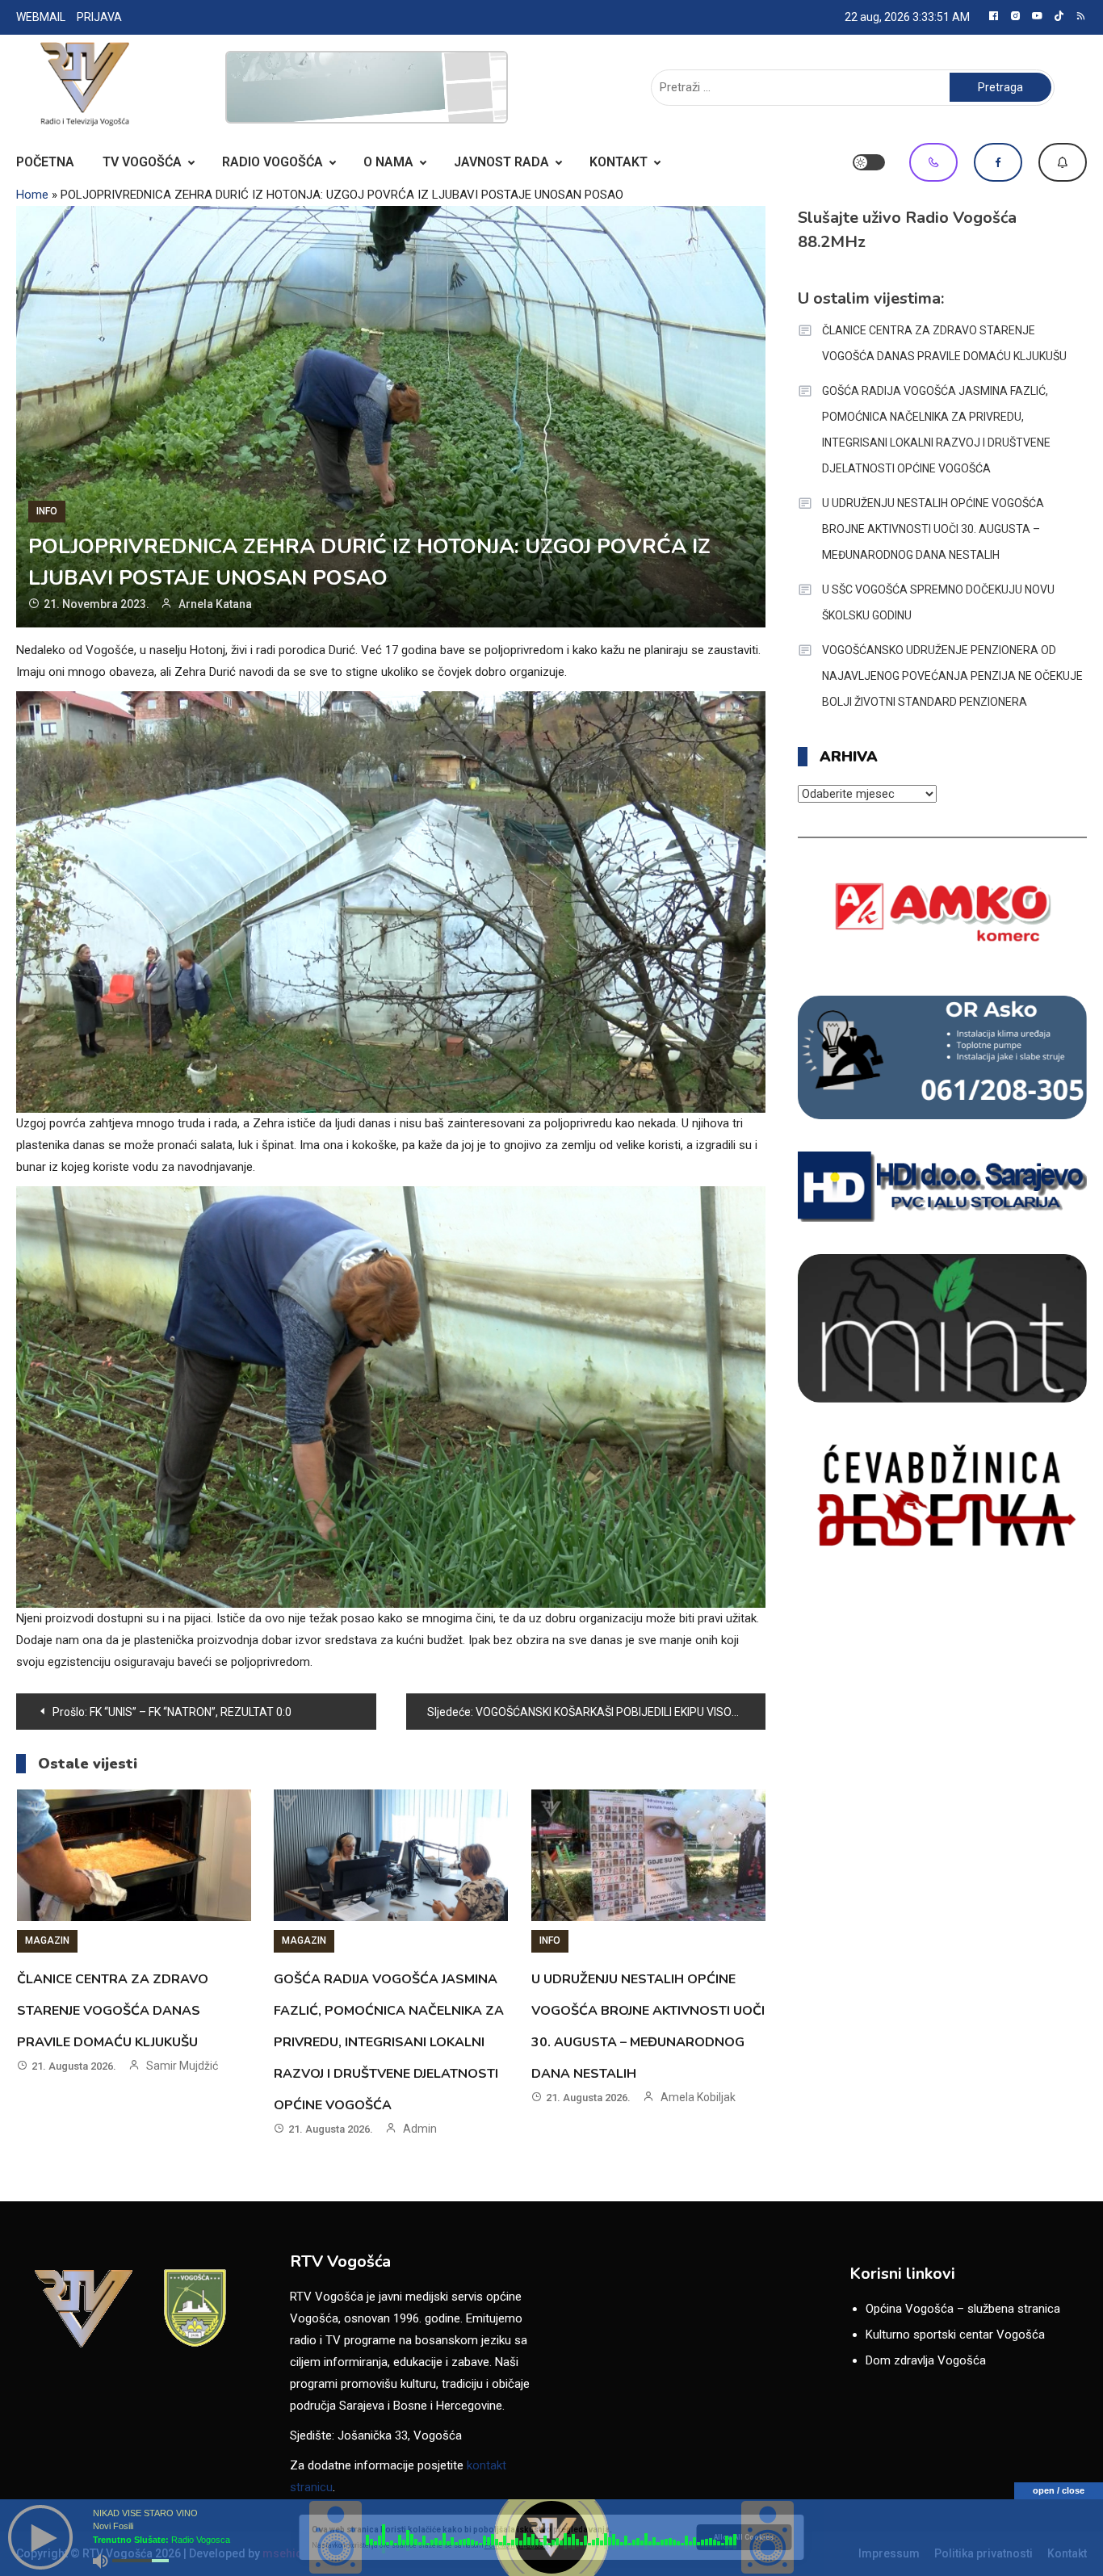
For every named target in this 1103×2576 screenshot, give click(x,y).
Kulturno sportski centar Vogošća (955, 2335)
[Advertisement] (367, 87)
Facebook (998, 162)
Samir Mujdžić (182, 2066)
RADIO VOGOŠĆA (273, 162)
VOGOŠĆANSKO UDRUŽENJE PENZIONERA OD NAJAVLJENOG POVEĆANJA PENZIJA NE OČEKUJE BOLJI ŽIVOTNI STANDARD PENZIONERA (952, 676)
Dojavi (1063, 162)
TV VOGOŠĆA (142, 162)
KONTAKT (619, 162)
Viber (933, 162)
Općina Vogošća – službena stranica (963, 2309)
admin (420, 2129)
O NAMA (388, 162)
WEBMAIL (41, 17)
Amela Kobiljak (698, 2097)
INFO (47, 511)
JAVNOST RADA (501, 162)
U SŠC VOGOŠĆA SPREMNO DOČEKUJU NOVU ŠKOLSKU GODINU (938, 602)
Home (32, 195)
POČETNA (45, 162)
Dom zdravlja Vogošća (926, 2360)
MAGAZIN (47, 1940)
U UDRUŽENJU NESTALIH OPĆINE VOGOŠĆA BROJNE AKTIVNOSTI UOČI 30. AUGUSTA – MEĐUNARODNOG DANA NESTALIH (933, 529)
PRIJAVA (99, 17)
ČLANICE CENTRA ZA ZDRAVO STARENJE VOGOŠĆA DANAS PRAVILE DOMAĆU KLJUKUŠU (113, 2011)
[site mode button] (869, 162)
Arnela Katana (215, 604)
